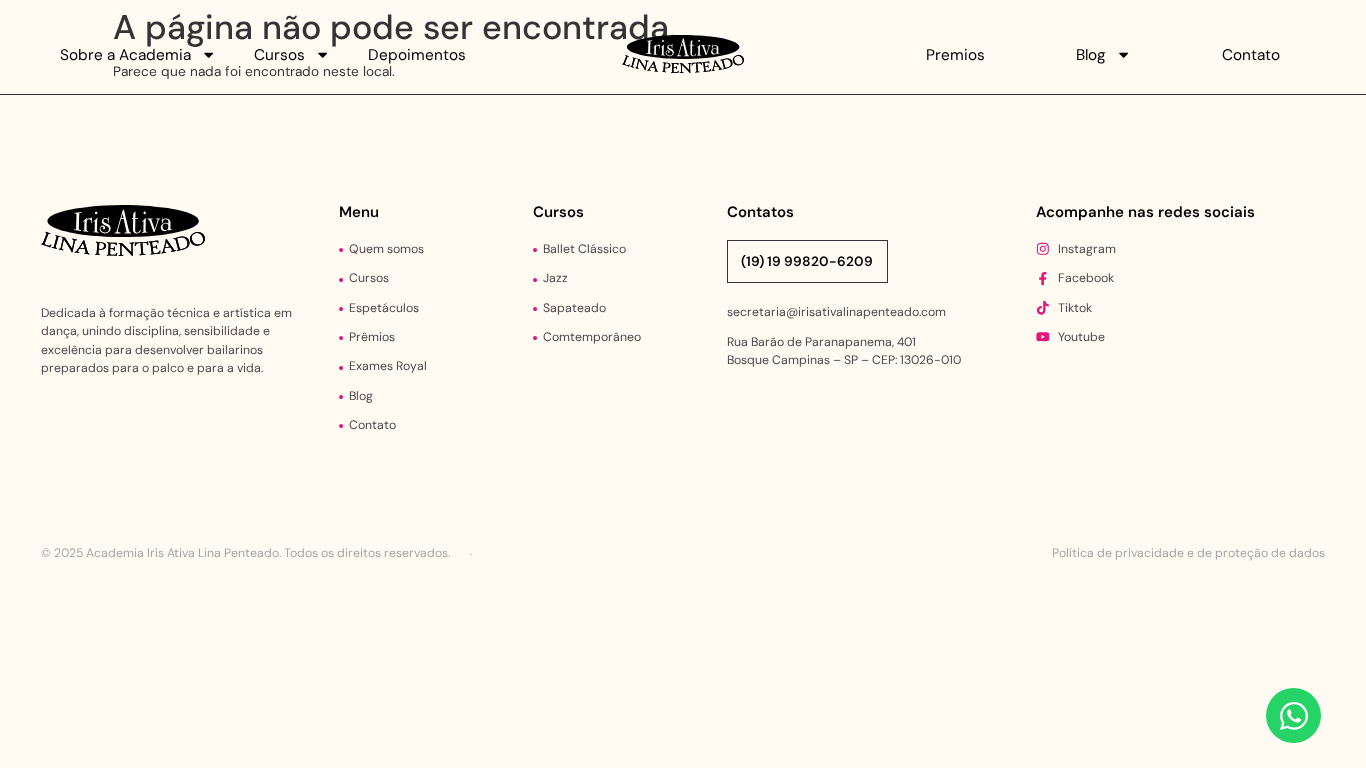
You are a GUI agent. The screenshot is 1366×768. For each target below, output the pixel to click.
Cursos (279, 55)
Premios (955, 55)
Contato (1251, 55)
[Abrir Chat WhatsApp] (1293, 715)
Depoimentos (417, 55)
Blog (1091, 55)
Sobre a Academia (125, 55)
